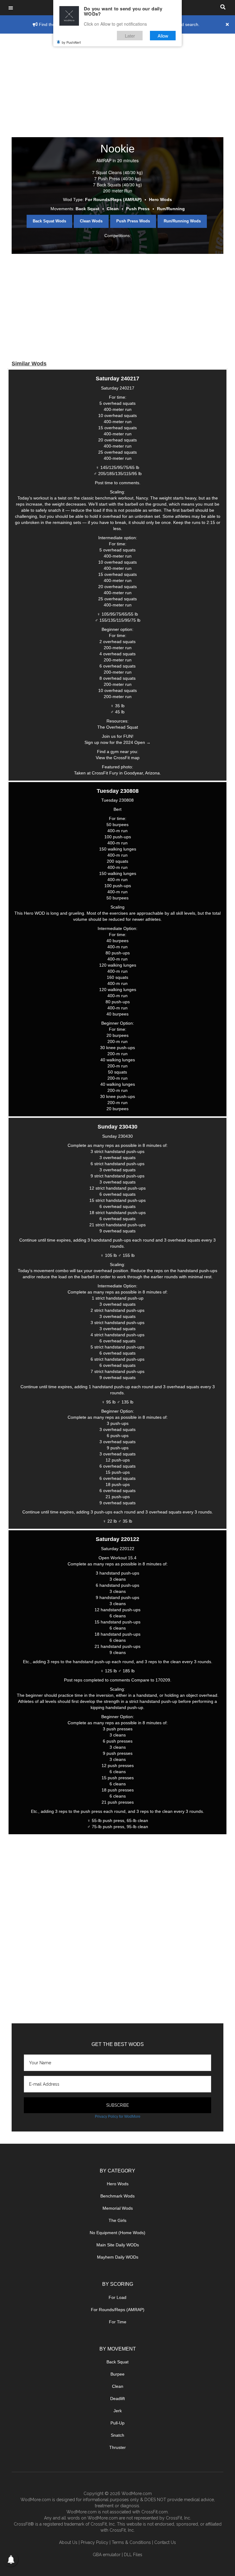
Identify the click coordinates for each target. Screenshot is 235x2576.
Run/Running (171, 209)
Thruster (117, 2447)
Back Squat (88, 209)
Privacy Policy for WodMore (118, 2117)
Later (130, 36)
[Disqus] (117, 1930)
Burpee (117, 2374)
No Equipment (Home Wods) (117, 2233)
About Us (68, 2542)
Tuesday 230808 (118, 791)
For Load (117, 2297)
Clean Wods (91, 221)
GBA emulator (107, 2555)
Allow (163, 36)
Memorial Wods (118, 2208)
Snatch (117, 2435)
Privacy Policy (95, 2542)
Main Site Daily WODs (118, 2245)
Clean (113, 209)
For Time (118, 2322)
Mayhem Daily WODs (118, 2257)
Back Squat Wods (49, 221)
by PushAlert (71, 42)
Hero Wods (160, 199)
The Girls (117, 2220)
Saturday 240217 (117, 379)
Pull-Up (117, 2423)
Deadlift (117, 2399)
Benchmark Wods (117, 2196)
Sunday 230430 (117, 1127)
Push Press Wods (133, 221)
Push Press (138, 209)
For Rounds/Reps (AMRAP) (113, 199)
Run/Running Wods (182, 221)
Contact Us (165, 2542)
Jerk (118, 2411)
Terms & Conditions (131, 2542)
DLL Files (133, 2555)
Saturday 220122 (117, 1539)
